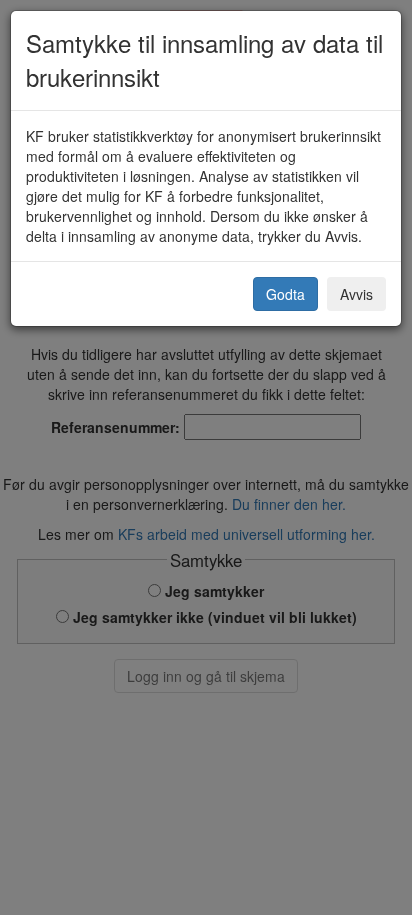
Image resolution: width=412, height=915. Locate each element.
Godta (285, 294)
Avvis (356, 294)
